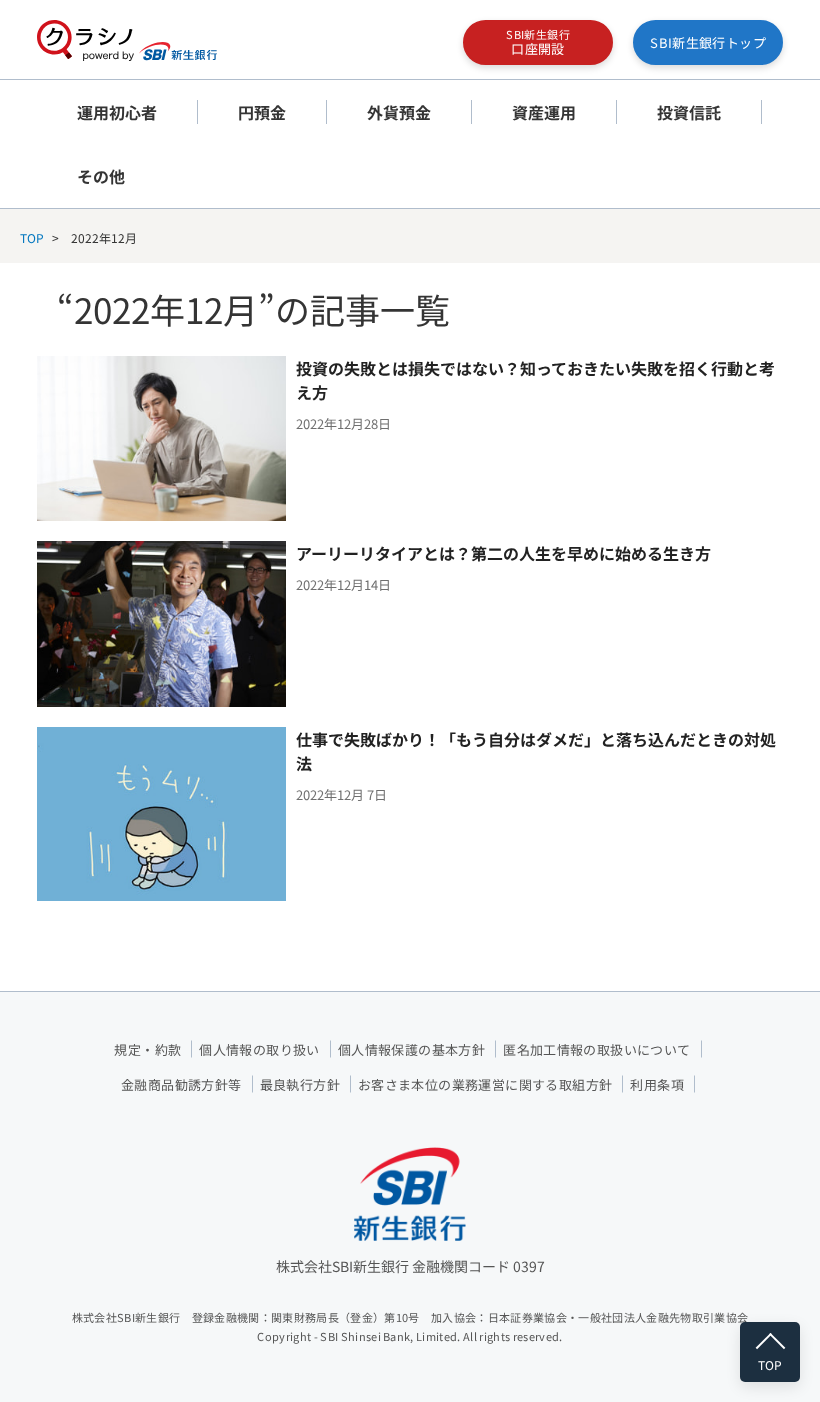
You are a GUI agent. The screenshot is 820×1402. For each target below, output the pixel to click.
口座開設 (538, 42)
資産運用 (544, 112)
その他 (101, 176)
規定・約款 (147, 1049)
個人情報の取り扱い (259, 1049)
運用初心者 (117, 112)
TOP (32, 237)
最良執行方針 (300, 1084)
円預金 (262, 112)
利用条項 (657, 1084)
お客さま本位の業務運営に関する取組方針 (485, 1084)
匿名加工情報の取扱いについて (596, 1049)
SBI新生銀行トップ (708, 42)
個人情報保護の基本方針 (411, 1049)
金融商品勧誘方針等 (181, 1084)
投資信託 (689, 112)
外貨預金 (399, 112)
